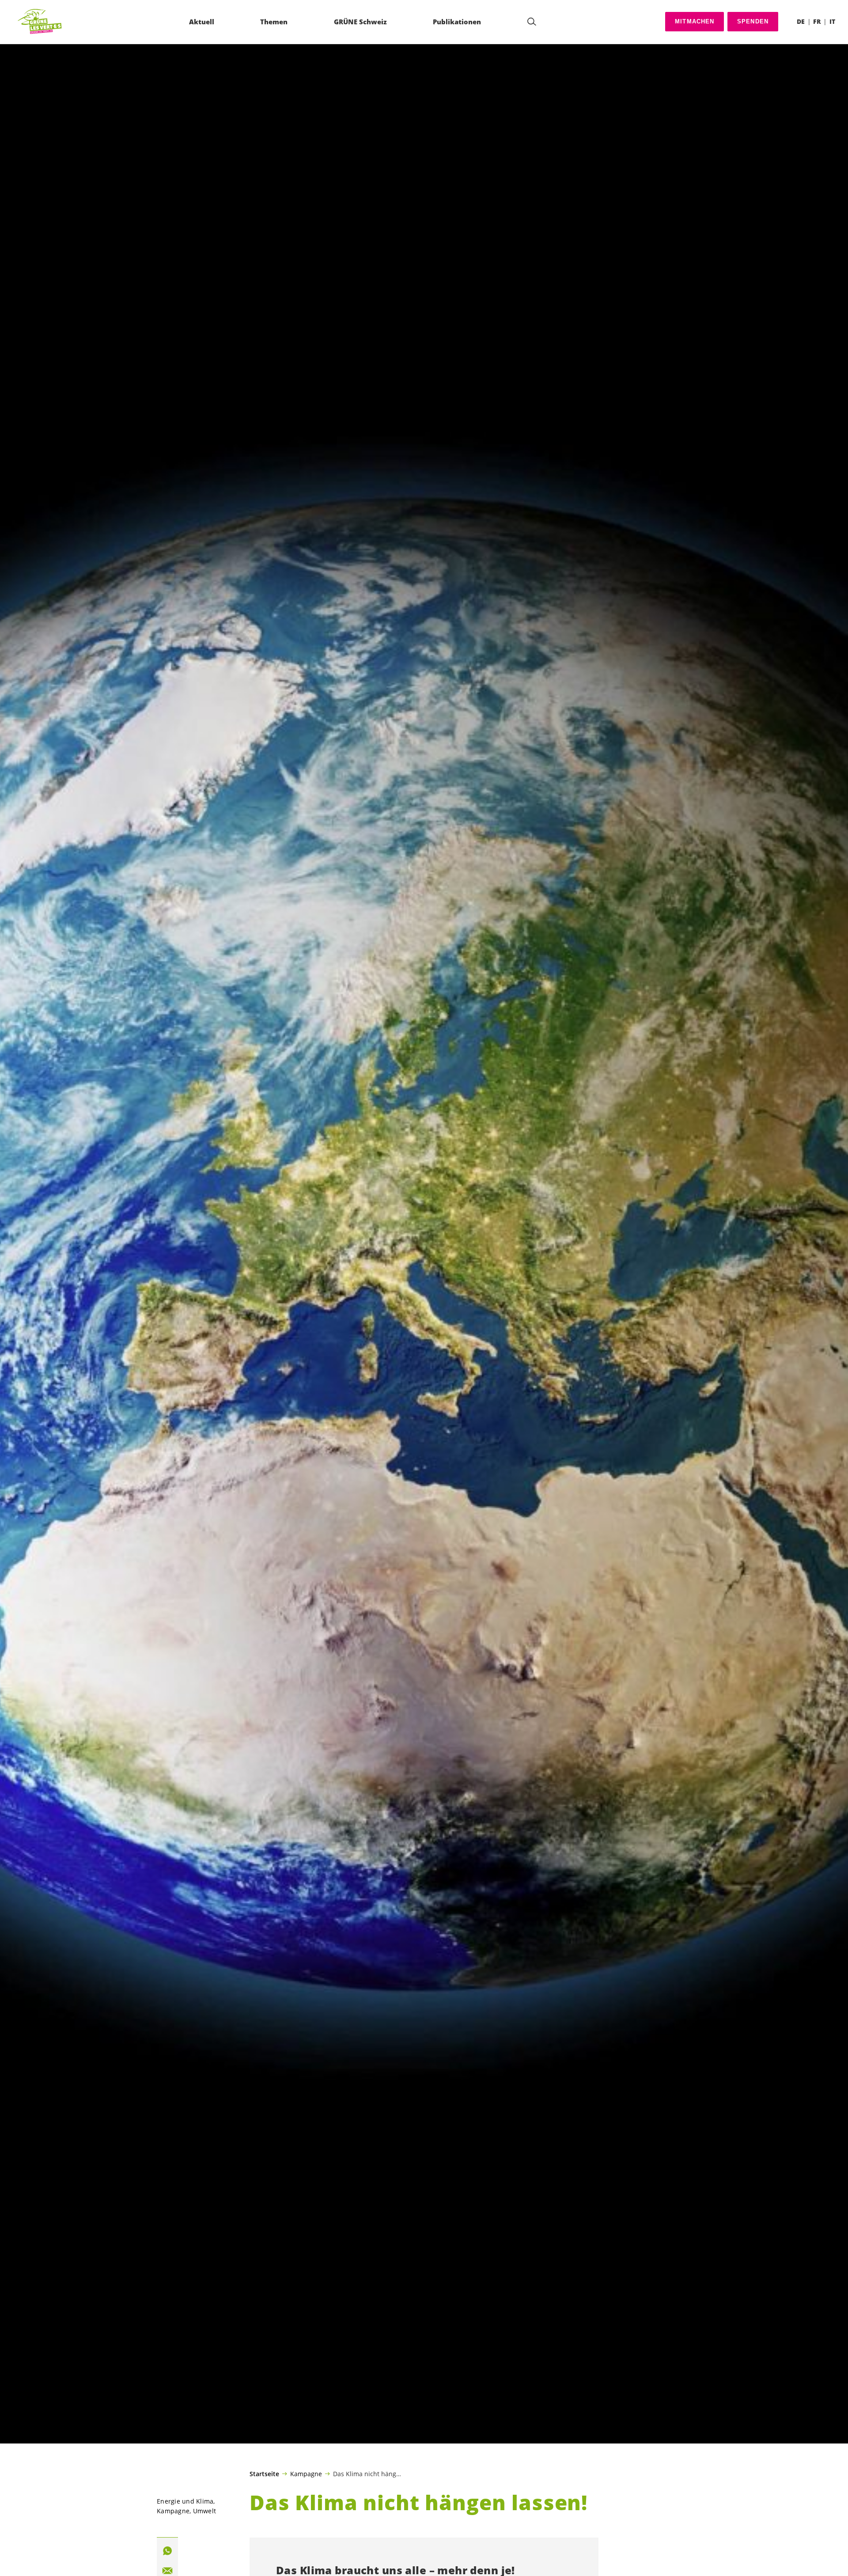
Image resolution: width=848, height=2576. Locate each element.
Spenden (753, 21)
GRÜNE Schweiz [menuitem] (360, 22)
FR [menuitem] (817, 21)
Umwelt (205, 2511)
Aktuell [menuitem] (202, 22)
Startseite (264, 2474)
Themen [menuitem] (274, 22)
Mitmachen (695, 21)
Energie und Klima (185, 2501)
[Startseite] (40, 22)
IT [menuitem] (832, 21)
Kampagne (306, 2474)
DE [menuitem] (801, 21)
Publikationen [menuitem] (457, 22)
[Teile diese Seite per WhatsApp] (167, 2551)
